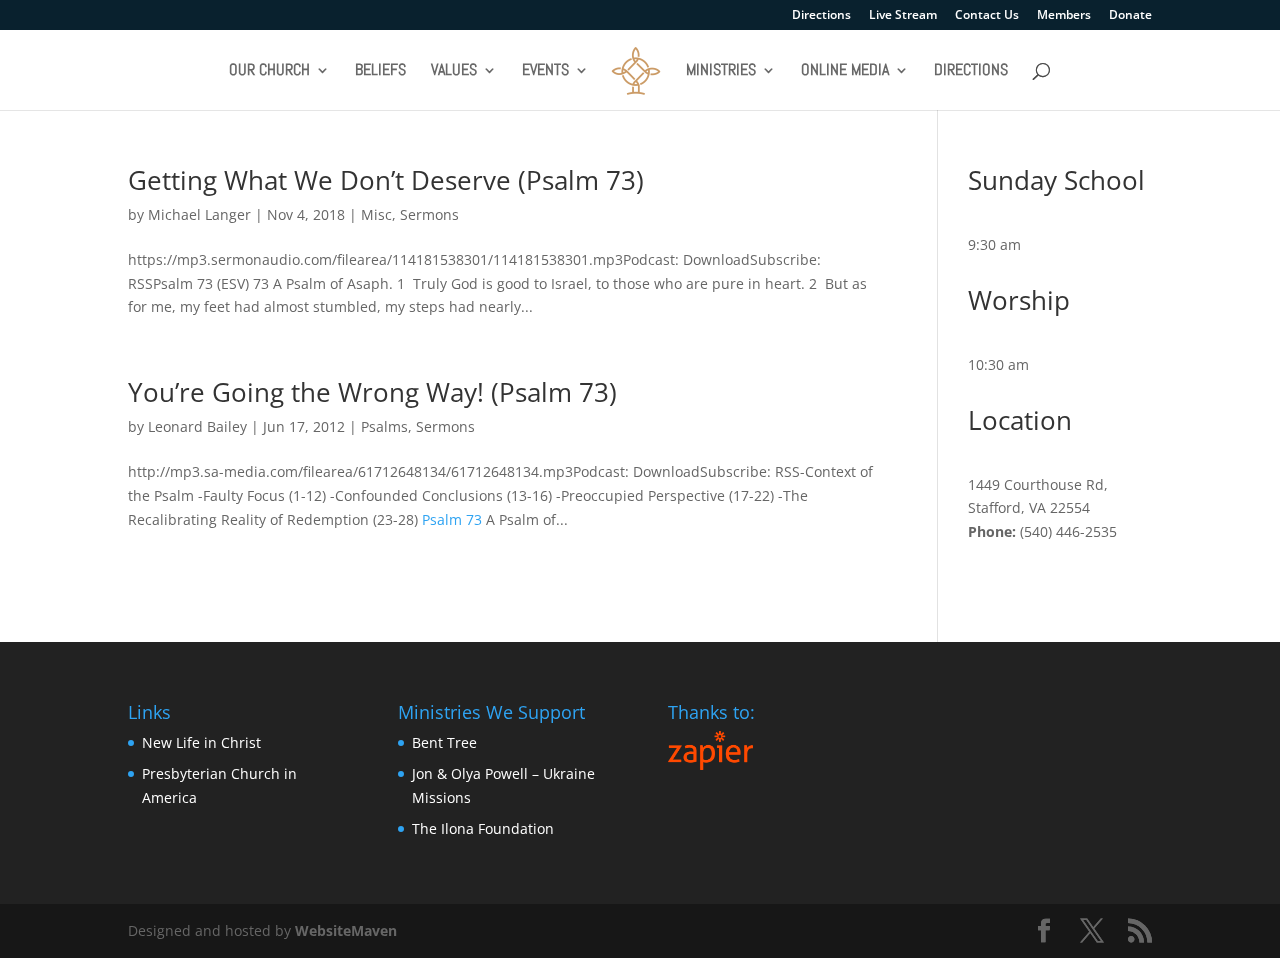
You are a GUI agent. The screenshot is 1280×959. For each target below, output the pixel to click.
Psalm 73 (452, 519)
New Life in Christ (201, 742)
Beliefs (380, 71)
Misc (376, 214)
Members (1064, 16)
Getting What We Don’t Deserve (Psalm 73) (386, 180)
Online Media (845, 71)
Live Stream (903, 16)
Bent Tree (444, 742)
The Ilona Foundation (483, 828)
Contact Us (987, 16)
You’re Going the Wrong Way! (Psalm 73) (372, 392)
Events (545, 71)
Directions (821, 16)
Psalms (384, 426)
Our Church (269, 71)
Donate (1130, 16)
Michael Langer (199, 214)
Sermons (429, 214)
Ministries (721, 71)
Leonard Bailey (197, 426)
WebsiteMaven (346, 930)
